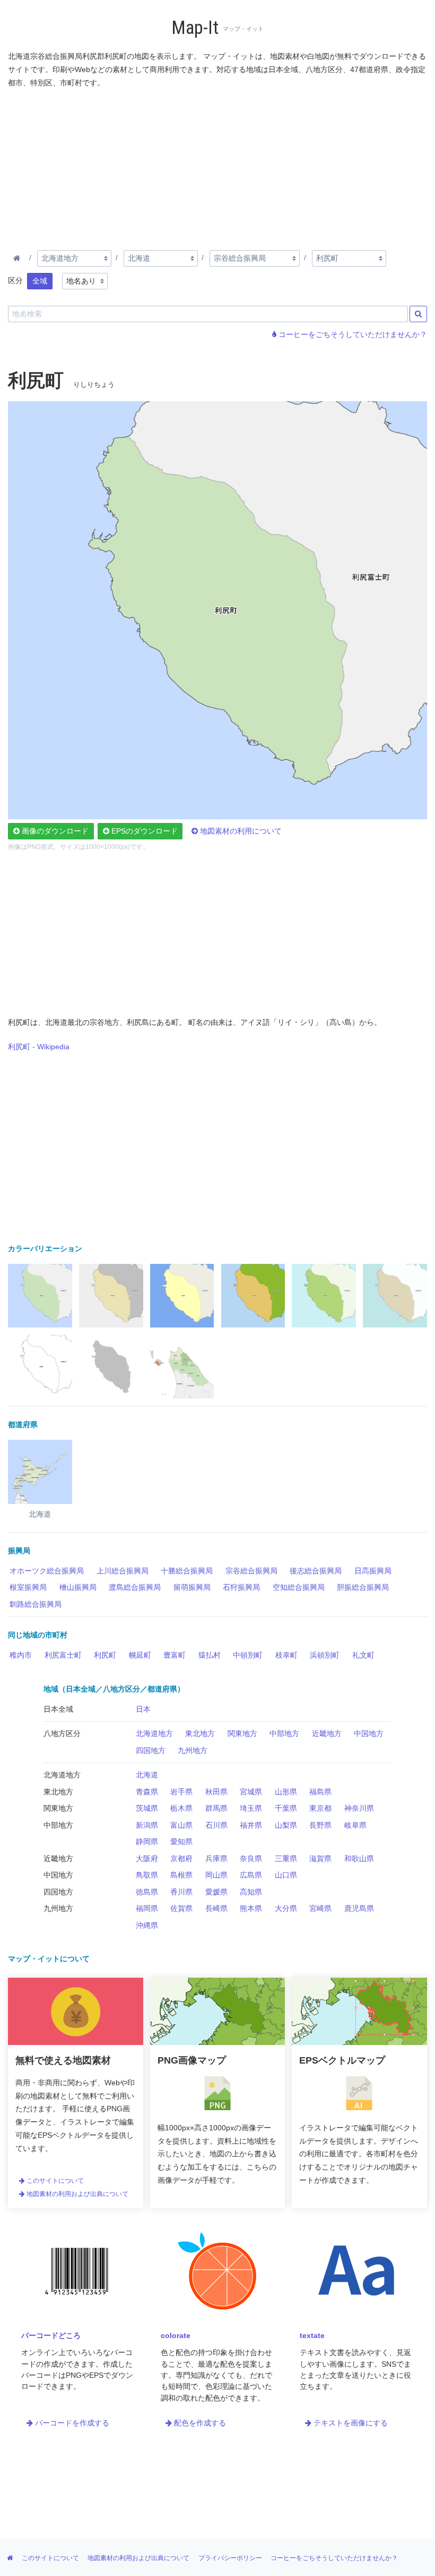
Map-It (195, 28)
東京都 (320, 1808)
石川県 (216, 1825)
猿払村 (210, 1655)
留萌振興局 (192, 1587)
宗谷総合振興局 (251, 1571)
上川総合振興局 (123, 1571)
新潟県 (147, 1825)
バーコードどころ (51, 2335)
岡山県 (216, 1875)
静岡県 (147, 1842)
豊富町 (175, 1655)
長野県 (320, 1825)
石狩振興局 (241, 1587)
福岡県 (147, 1908)
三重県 (286, 1858)
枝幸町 (286, 1655)
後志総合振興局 (316, 1571)
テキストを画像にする (350, 2423)
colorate (176, 2335)
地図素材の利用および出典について (77, 2194)
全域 (40, 281)
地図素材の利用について (240, 831)
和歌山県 (359, 1858)
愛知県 (181, 1842)
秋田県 (216, 1792)
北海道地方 (154, 1733)
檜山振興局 (78, 1587)
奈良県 (251, 1858)
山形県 (286, 1792)
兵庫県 (216, 1858)
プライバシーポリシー (230, 2558)
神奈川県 (359, 1808)
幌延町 (140, 1655)
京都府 (181, 1858)
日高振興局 (373, 1571)
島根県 (181, 1875)
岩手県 (181, 1792)
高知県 (251, 1892)
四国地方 (151, 1750)
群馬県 (216, 1808)
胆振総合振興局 (363, 1587)
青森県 (147, 1792)
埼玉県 (251, 1808)
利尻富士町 (63, 1655)
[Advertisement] (217, 167)
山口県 (286, 1875)
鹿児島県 (359, 1908)
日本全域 (58, 1709)
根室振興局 (28, 1587)
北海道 (147, 1775)
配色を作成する (199, 2423)
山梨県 (286, 1825)
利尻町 (105, 1655)
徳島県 (147, 1892)
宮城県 (251, 1792)
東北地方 (200, 1733)
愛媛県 (216, 1892)
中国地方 (369, 1733)
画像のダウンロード (54, 831)
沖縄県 (147, 1925)
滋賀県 (320, 1858)
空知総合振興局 (299, 1587)
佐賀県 (181, 1908)
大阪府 (147, 1858)
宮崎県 (320, 1908)
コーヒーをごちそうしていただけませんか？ (352, 334)
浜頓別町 (325, 1655)
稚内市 (21, 1655)
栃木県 (181, 1808)
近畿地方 (327, 1733)
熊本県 (251, 1908)
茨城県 (147, 1808)
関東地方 (242, 1733)
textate (312, 2335)
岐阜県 (355, 1825)
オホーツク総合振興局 (47, 1571)
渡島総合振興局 (135, 1587)
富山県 (181, 1825)
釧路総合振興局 (36, 1604)
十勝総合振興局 (187, 1571)
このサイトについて (54, 2181)
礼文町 (363, 1655)
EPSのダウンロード (143, 831)
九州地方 (193, 1750)
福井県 (251, 1825)
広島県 (251, 1875)
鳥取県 (147, 1875)
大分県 (286, 1908)
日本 (143, 1709)
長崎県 (216, 1908)
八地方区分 (62, 1733)
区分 (15, 280)
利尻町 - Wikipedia (39, 1047)
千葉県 (286, 1808)
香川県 (181, 1892)
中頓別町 (248, 1655)
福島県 (320, 1792)
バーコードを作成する (71, 2423)
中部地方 (284, 1733)
